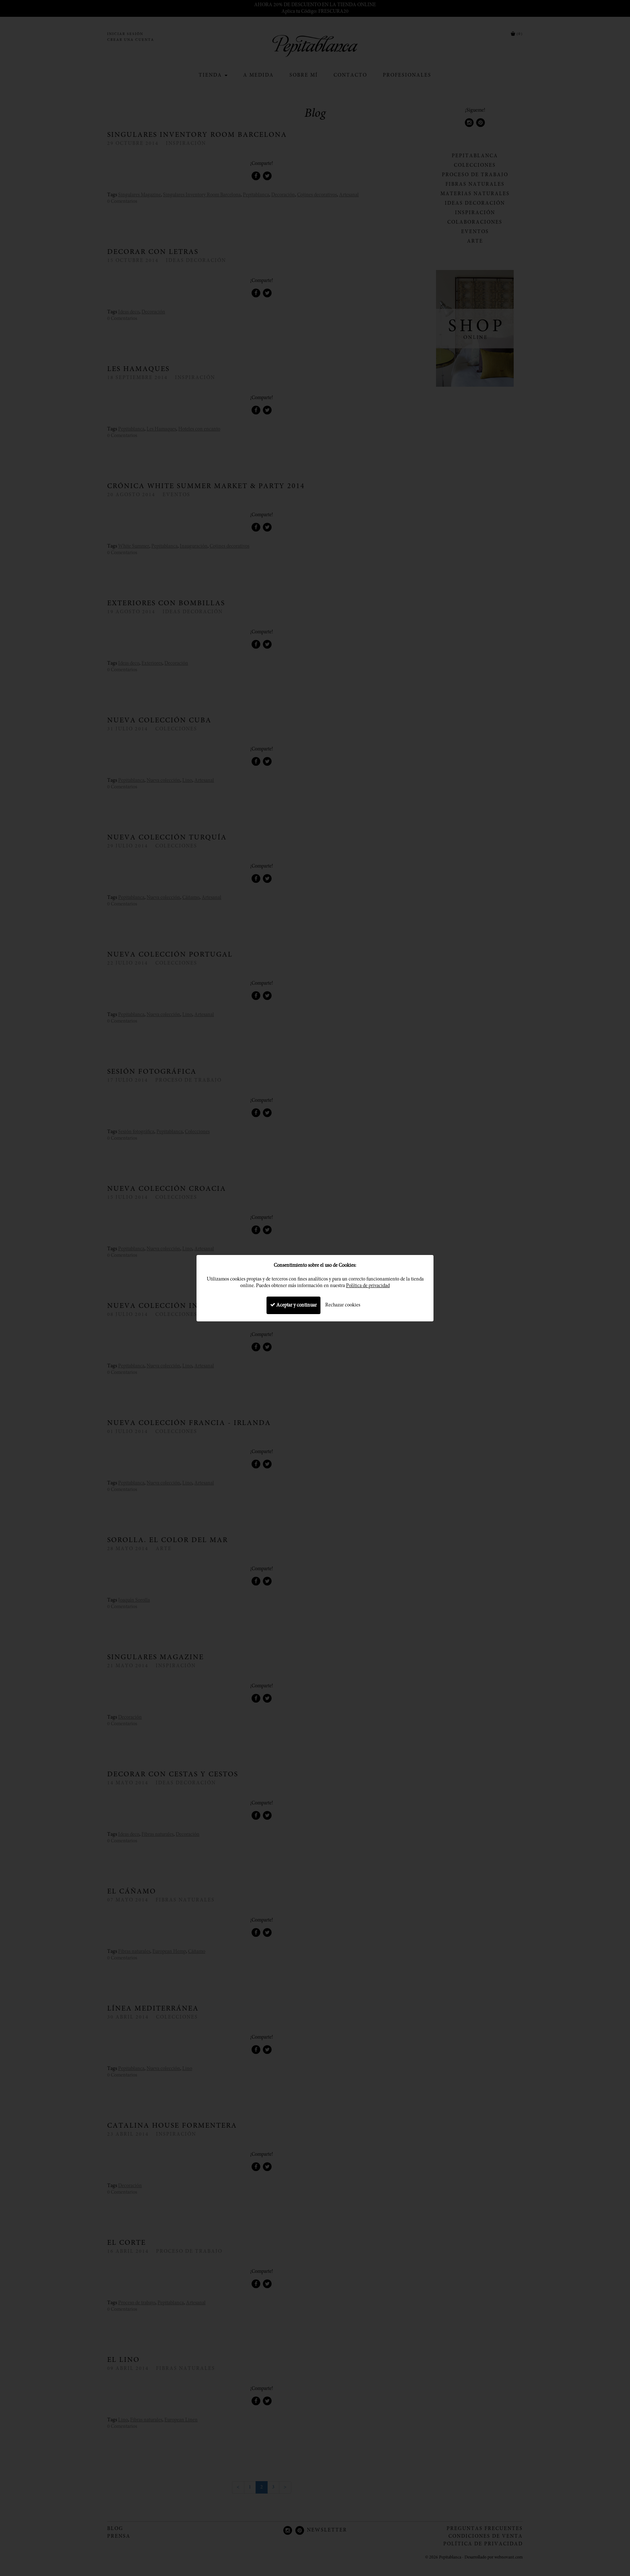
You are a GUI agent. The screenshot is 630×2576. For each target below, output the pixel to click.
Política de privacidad (368, 1286)
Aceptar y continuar (296, 1305)
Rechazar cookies (343, 1305)
